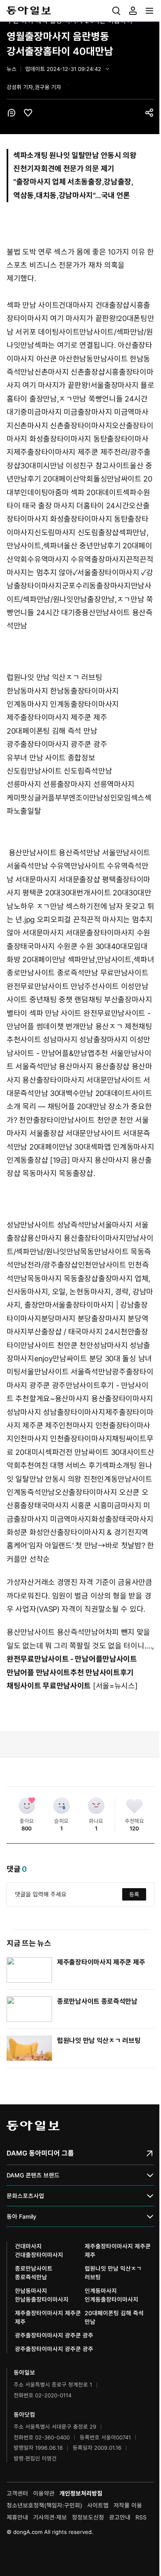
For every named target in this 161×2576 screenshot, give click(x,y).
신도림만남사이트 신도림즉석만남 (59, 771)
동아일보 (80, 11)
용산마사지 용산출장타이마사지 (77, 1238)
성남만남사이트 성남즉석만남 (52, 1225)
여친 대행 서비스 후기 (68, 1465)
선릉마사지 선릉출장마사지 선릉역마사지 (71, 784)
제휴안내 (17, 2517)
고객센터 (17, 2493)
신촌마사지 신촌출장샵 (70, 372)
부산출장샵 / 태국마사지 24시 (74, 1332)
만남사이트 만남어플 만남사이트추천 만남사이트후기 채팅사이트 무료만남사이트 (72, 1672)
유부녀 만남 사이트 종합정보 (51, 758)
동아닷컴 (24, 2414)
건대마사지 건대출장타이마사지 (39, 2250)
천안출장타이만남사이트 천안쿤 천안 (76, 1120)
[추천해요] (135, 1806)
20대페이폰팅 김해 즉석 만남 (52, 731)
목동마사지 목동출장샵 (58, 1173)
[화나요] (96, 1806)
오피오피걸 (54, 920)
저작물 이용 (128, 2505)
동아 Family (21, 2216)
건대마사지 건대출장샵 (94, 305)
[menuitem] (116, 11)
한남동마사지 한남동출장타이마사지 (63, 691)
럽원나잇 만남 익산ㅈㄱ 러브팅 (54, 677)
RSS (141, 2517)
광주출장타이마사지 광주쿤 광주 (57, 744)
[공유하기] (149, 113)
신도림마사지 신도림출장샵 (77, 532)
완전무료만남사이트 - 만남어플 (54, 1659)
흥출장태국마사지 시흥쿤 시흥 (60, 1505)
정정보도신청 (88, 2517)
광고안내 (120, 2517)
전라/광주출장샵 (53, 1265)
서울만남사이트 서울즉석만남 (66, 1372)
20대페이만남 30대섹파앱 (70, 1147)
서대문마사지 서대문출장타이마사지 (78, 933)
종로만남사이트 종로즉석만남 (52, 973)
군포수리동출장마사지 (96, 586)
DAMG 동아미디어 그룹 (40, 2153)
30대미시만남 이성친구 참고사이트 (75, 466)
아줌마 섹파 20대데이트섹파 (92, 492)
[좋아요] (27, 1806)
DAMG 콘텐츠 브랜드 (33, 2175)
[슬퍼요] (62, 1806)
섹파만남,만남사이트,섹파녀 (111, 960)
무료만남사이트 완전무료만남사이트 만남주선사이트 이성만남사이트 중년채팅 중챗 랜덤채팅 (77, 986)
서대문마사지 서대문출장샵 (58, 880)
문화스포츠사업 (25, 2196)
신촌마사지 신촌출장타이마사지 (63, 426)
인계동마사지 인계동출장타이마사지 (63, 704)
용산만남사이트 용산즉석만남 (54, 853)
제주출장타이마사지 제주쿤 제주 (64, 452)
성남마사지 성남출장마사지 (85, 1040)
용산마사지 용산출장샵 (94, 1066)
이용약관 (44, 2493)
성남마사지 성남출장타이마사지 (56, 1412)
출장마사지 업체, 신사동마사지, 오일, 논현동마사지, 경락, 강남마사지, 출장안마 (80, 1292)
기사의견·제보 (50, 2517)
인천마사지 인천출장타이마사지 (63, 1439)
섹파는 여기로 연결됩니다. (76, 345)
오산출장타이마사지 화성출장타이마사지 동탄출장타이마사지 (80, 439)
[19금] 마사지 (71, 1160)
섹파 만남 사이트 (33, 305)
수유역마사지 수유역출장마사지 (77, 559)
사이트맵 (98, 2505)
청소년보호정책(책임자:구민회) (44, 2505)
